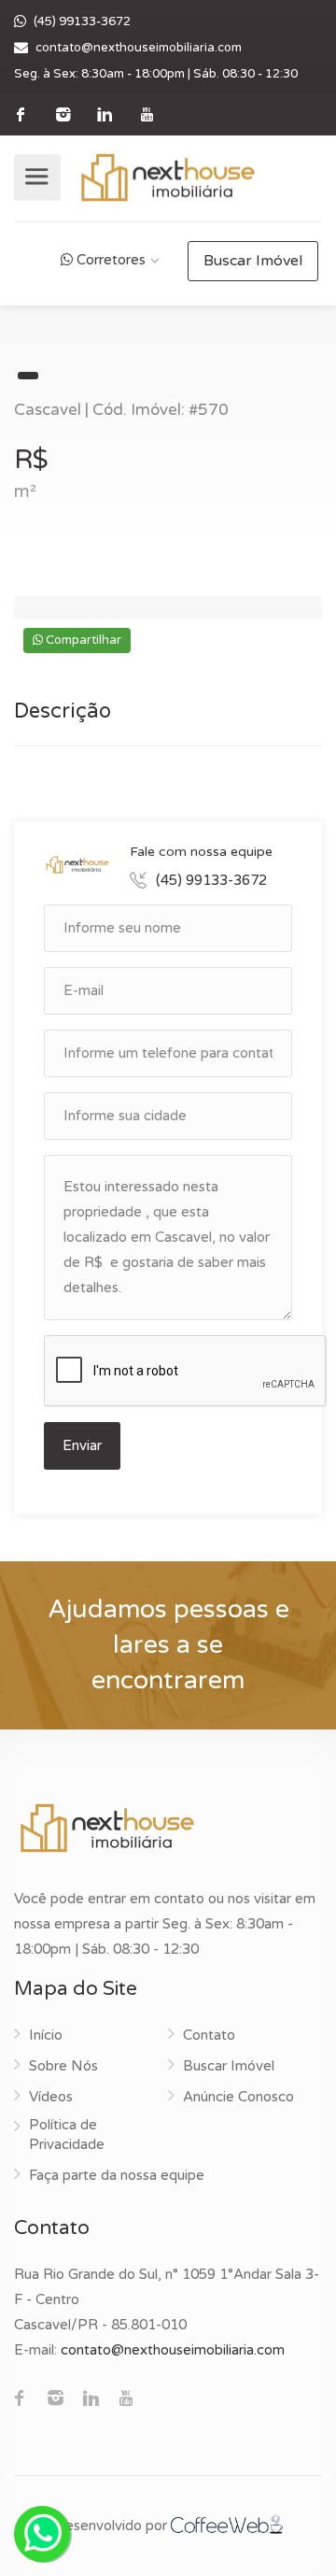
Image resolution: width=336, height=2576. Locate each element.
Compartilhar (82, 640)
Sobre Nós (63, 2066)
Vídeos (51, 2097)
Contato (209, 2035)
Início (46, 2035)
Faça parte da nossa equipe (117, 2175)
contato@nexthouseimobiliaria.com (139, 48)
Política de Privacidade (67, 2135)
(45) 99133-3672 (82, 21)
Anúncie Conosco (238, 2097)
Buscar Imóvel (253, 261)
